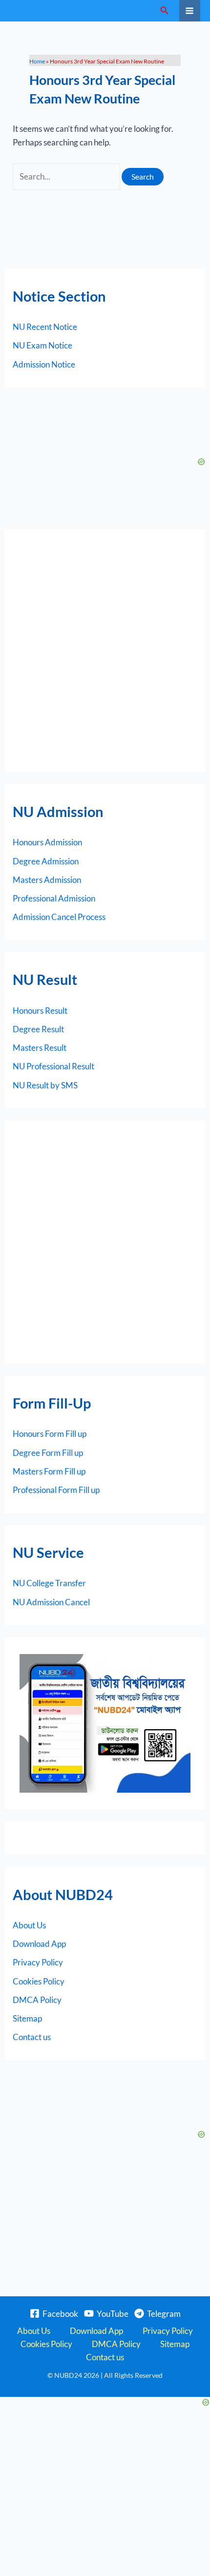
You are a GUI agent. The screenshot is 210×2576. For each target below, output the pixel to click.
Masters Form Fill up (49, 1471)
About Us (29, 1925)
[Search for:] (67, 176)
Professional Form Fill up (56, 1490)
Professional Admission (54, 898)
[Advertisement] (105, 651)
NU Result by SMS (45, 1085)
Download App (39, 1944)
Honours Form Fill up (50, 1434)
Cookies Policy (39, 1981)
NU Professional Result (53, 1066)
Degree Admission (46, 861)
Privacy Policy (38, 1962)
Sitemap (27, 2018)
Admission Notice (44, 364)
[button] (165, 10)
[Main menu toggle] (190, 11)
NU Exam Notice (42, 345)
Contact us (32, 2037)
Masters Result (40, 1048)
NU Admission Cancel (51, 1602)
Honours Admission (47, 842)
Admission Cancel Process (59, 917)
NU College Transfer (49, 1583)
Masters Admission (47, 880)
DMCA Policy (37, 2000)
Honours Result (40, 1011)
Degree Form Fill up (48, 1453)
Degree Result (38, 1029)
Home (37, 61)
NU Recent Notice (45, 327)
